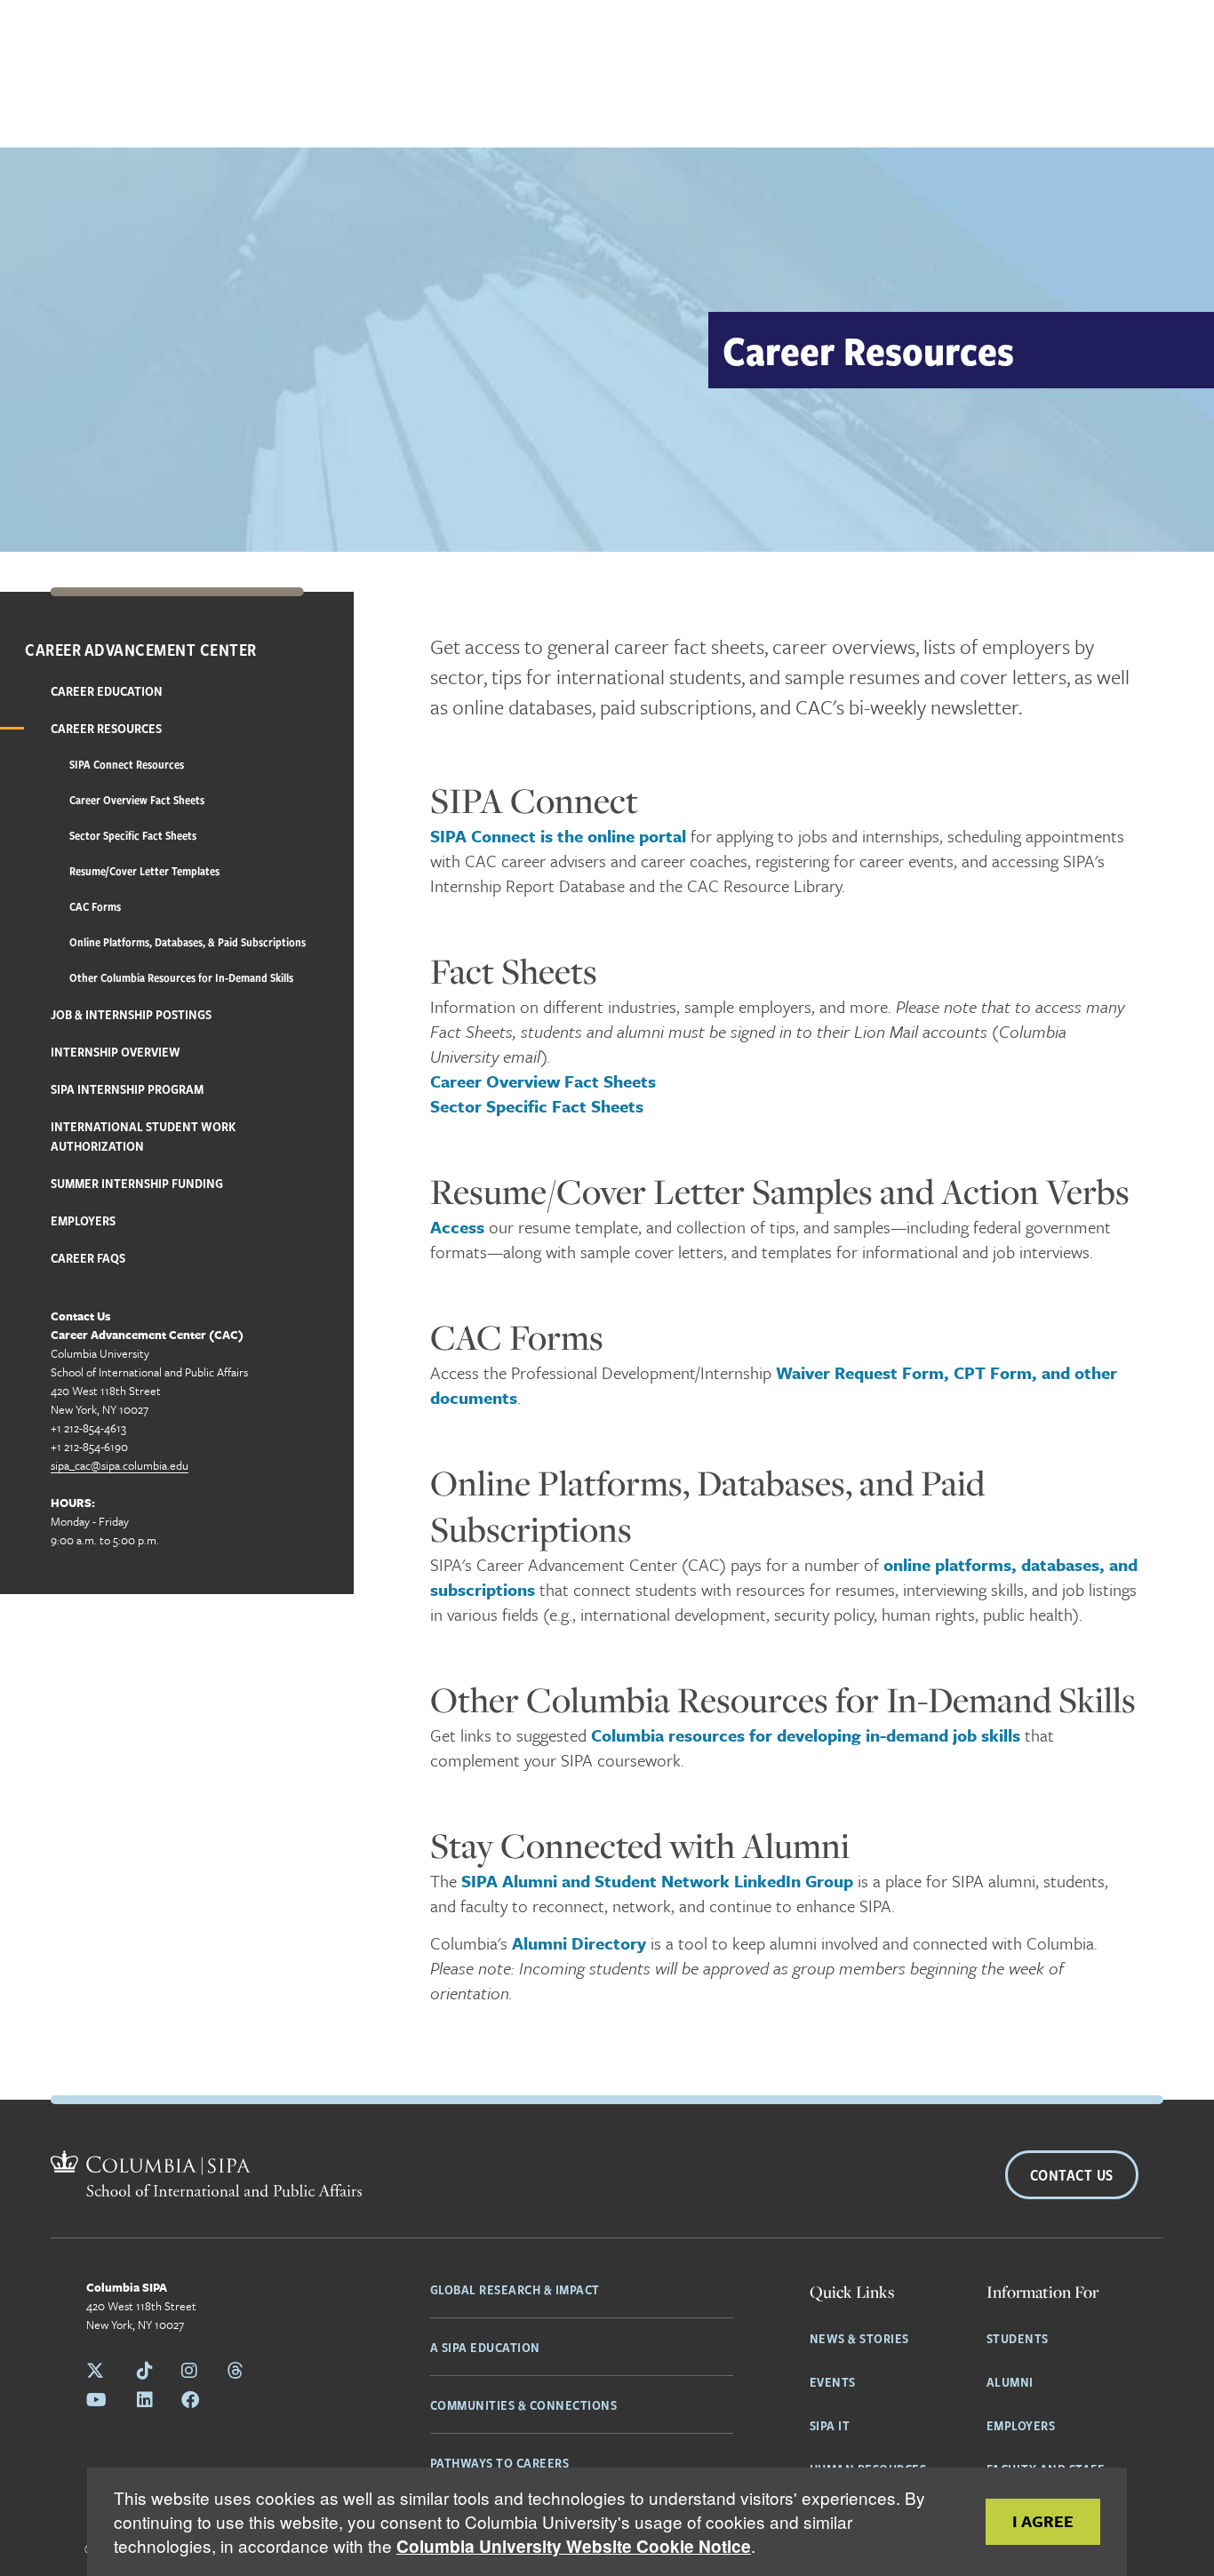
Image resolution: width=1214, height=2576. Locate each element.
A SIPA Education (485, 2347)
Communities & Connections (524, 2405)
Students (1018, 2338)
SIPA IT (830, 2425)
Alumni (1010, 2381)
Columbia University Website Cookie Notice (574, 2546)
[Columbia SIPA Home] (206, 2176)
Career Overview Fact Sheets (137, 800)
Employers (83, 1220)
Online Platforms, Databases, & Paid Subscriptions (188, 942)
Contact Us (1072, 2175)
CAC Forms (95, 906)
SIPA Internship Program (127, 1089)
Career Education (107, 690)
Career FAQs (88, 1257)
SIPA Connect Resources (127, 764)
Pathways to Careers (500, 2462)
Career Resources (106, 728)
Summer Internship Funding (137, 1183)
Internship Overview (116, 1051)
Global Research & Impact (515, 2289)
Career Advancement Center (141, 650)
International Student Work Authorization (143, 1136)
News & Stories (859, 2338)
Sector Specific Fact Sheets (133, 835)
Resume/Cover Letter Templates (144, 871)
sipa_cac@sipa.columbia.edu (120, 1465)
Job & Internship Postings (131, 1014)
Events (833, 2381)
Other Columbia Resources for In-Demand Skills (181, 977)
